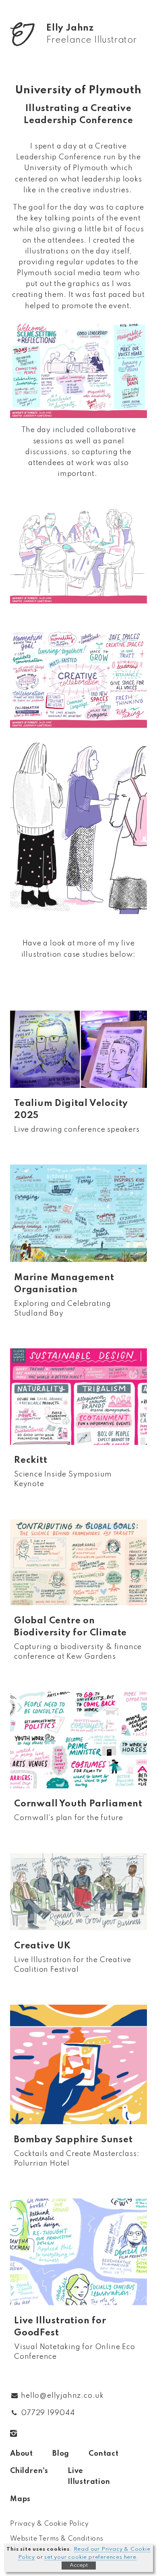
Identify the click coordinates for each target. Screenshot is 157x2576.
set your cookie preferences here (90, 2557)
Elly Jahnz (92, 34)
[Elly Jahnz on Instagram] (19, 2434)
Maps (20, 2499)
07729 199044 (48, 2413)
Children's (29, 2471)
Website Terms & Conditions (57, 2539)
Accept (79, 2565)
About (22, 2454)
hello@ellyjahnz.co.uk (62, 2396)
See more (78, 1081)
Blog (61, 2454)
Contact (104, 2454)
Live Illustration (89, 2476)
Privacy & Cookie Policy (49, 2524)
